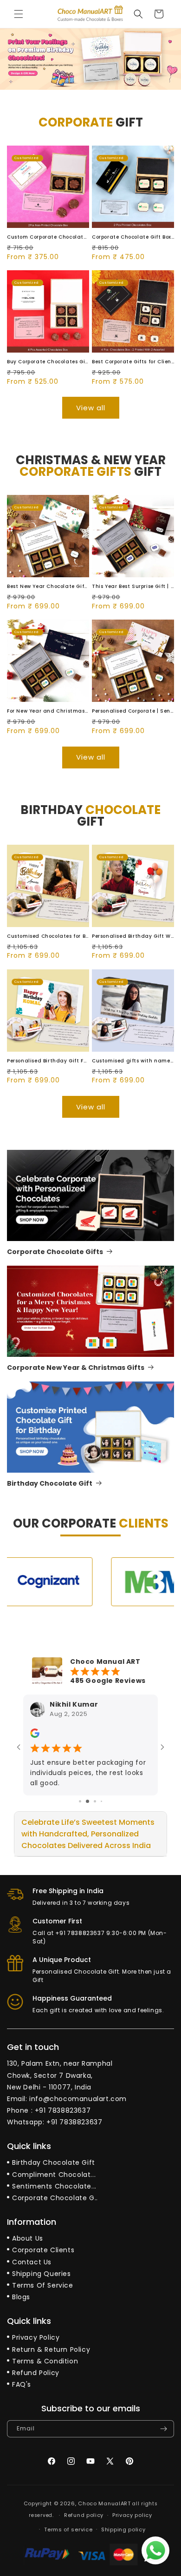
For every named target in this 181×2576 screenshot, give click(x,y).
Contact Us (32, 2262)
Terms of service (68, 2529)
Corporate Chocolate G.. (55, 2198)
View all (91, 408)
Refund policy (84, 2515)
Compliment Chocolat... (54, 2175)
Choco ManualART (104, 2503)
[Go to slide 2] (87, 1801)
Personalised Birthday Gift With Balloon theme (133, 936)
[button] (19, 14)
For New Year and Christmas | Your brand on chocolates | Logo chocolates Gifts (48, 711)
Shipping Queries (42, 2274)
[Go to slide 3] (95, 1801)
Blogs (21, 2297)
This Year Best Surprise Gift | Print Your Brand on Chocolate (133, 586)
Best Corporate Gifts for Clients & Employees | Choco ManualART (133, 362)
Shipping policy (123, 2529)
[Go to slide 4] (101, 1801)
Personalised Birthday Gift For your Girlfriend (48, 1061)
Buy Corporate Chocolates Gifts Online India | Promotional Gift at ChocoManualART (48, 362)
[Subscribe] (163, 2429)
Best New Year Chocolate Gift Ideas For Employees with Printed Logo (48, 586)
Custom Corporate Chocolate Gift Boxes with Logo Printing (48, 237)
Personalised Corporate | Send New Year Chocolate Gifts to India (133, 711)
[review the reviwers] (35, 1736)
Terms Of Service (43, 2285)
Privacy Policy (36, 2337)
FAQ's (22, 2384)
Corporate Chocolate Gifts (55, 1252)
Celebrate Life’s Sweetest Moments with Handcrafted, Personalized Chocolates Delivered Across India (88, 1834)
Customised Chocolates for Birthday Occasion (48, 936)
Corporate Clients (43, 2250)
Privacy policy (132, 2515)
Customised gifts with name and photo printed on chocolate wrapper (133, 1061)
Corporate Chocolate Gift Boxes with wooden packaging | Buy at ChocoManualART (133, 237)
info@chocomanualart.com (78, 2099)
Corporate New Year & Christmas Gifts (76, 1368)
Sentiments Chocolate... (54, 2186)
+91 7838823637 (63, 2110)
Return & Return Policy (51, 2349)
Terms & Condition (45, 2361)
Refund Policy (36, 2373)
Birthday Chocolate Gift (50, 1483)
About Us (28, 2238)
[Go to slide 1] (80, 1801)
